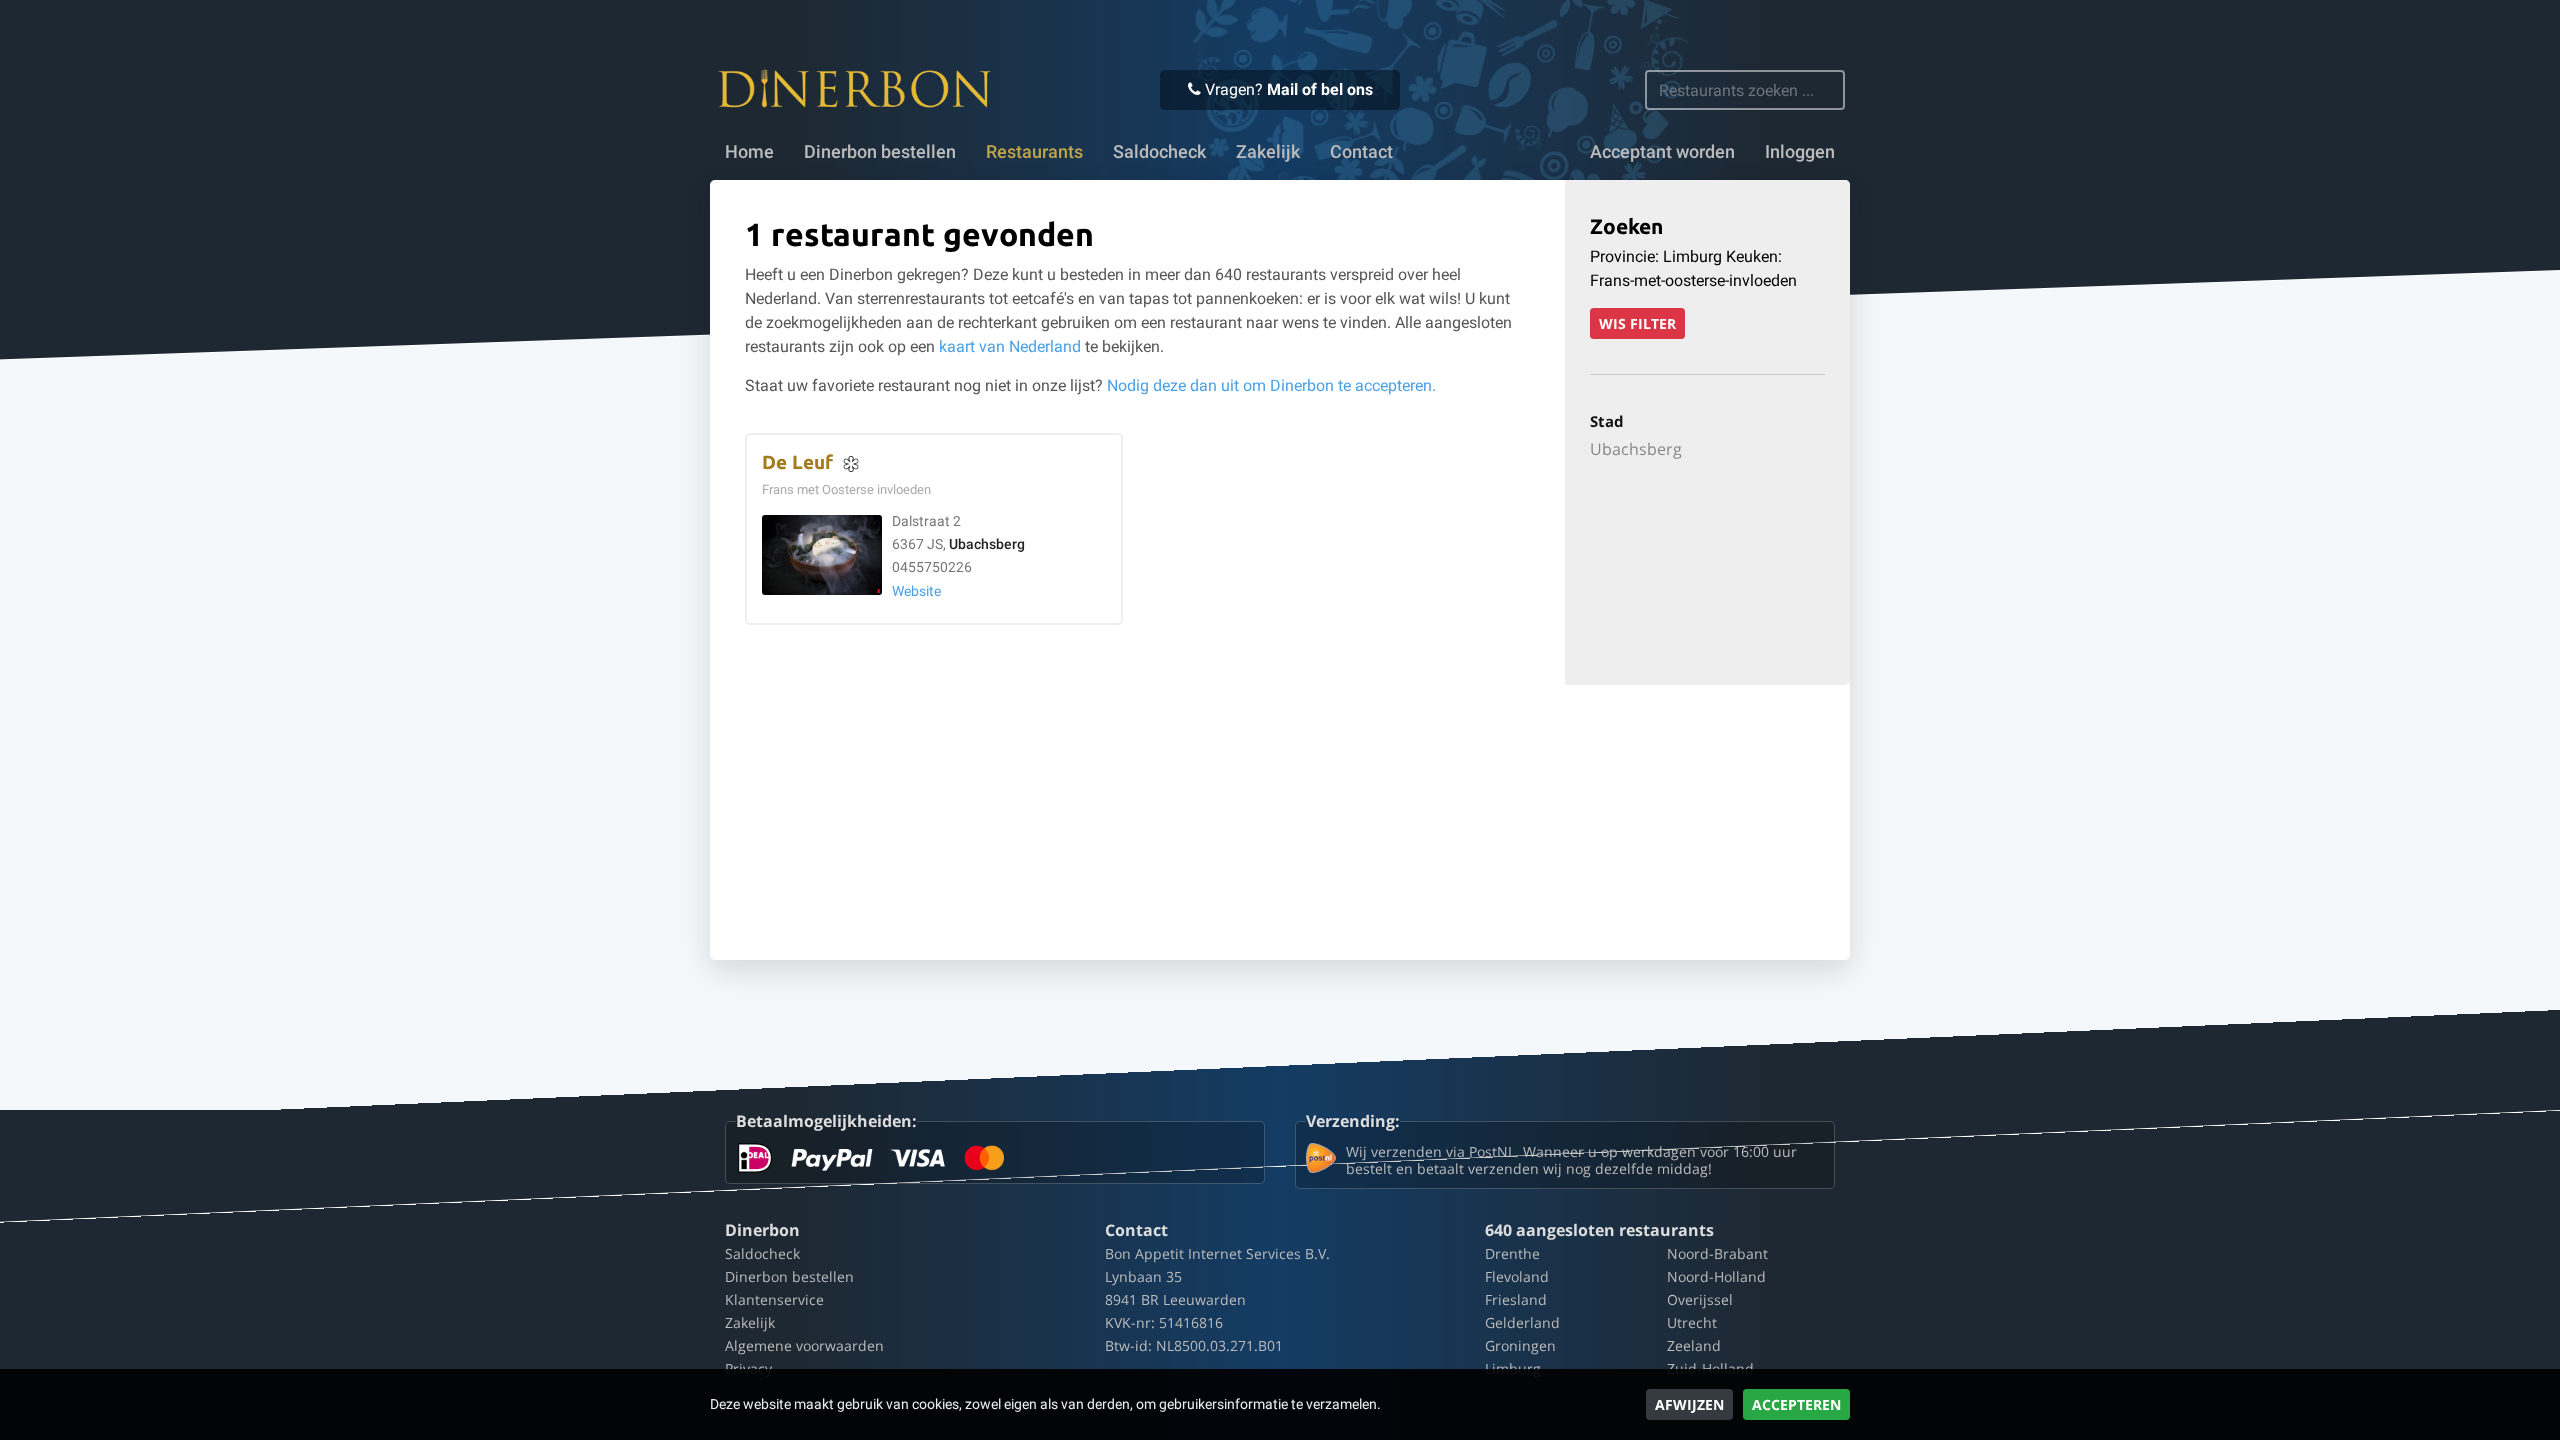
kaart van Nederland (1010, 346)
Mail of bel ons (1320, 89)
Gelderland (1522, 1322)
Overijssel (1700, 1299)
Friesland (1516, 1299)
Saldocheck (1159, 152)
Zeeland (1694, 1345)
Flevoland (1517, 1276)
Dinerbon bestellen (880, 152)
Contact (1361, 152)
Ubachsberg (987, 544)
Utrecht (1692, 1322)
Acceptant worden (1662, 152)
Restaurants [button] (1034, 152)
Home (749, 152)
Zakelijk (1268, 152)
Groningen (1520, 1345)
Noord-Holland (1716, 1276)
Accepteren (1796, 1404)
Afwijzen (1689, 1404)
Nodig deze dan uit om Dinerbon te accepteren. (1271, 385)
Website (916, 591)
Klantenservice (774, 1299)
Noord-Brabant (1717, 1253)
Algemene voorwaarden (804, 1345)
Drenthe (1512, 1253)
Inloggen (1800, 152)
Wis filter (1637, 323)
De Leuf (797, 462)
